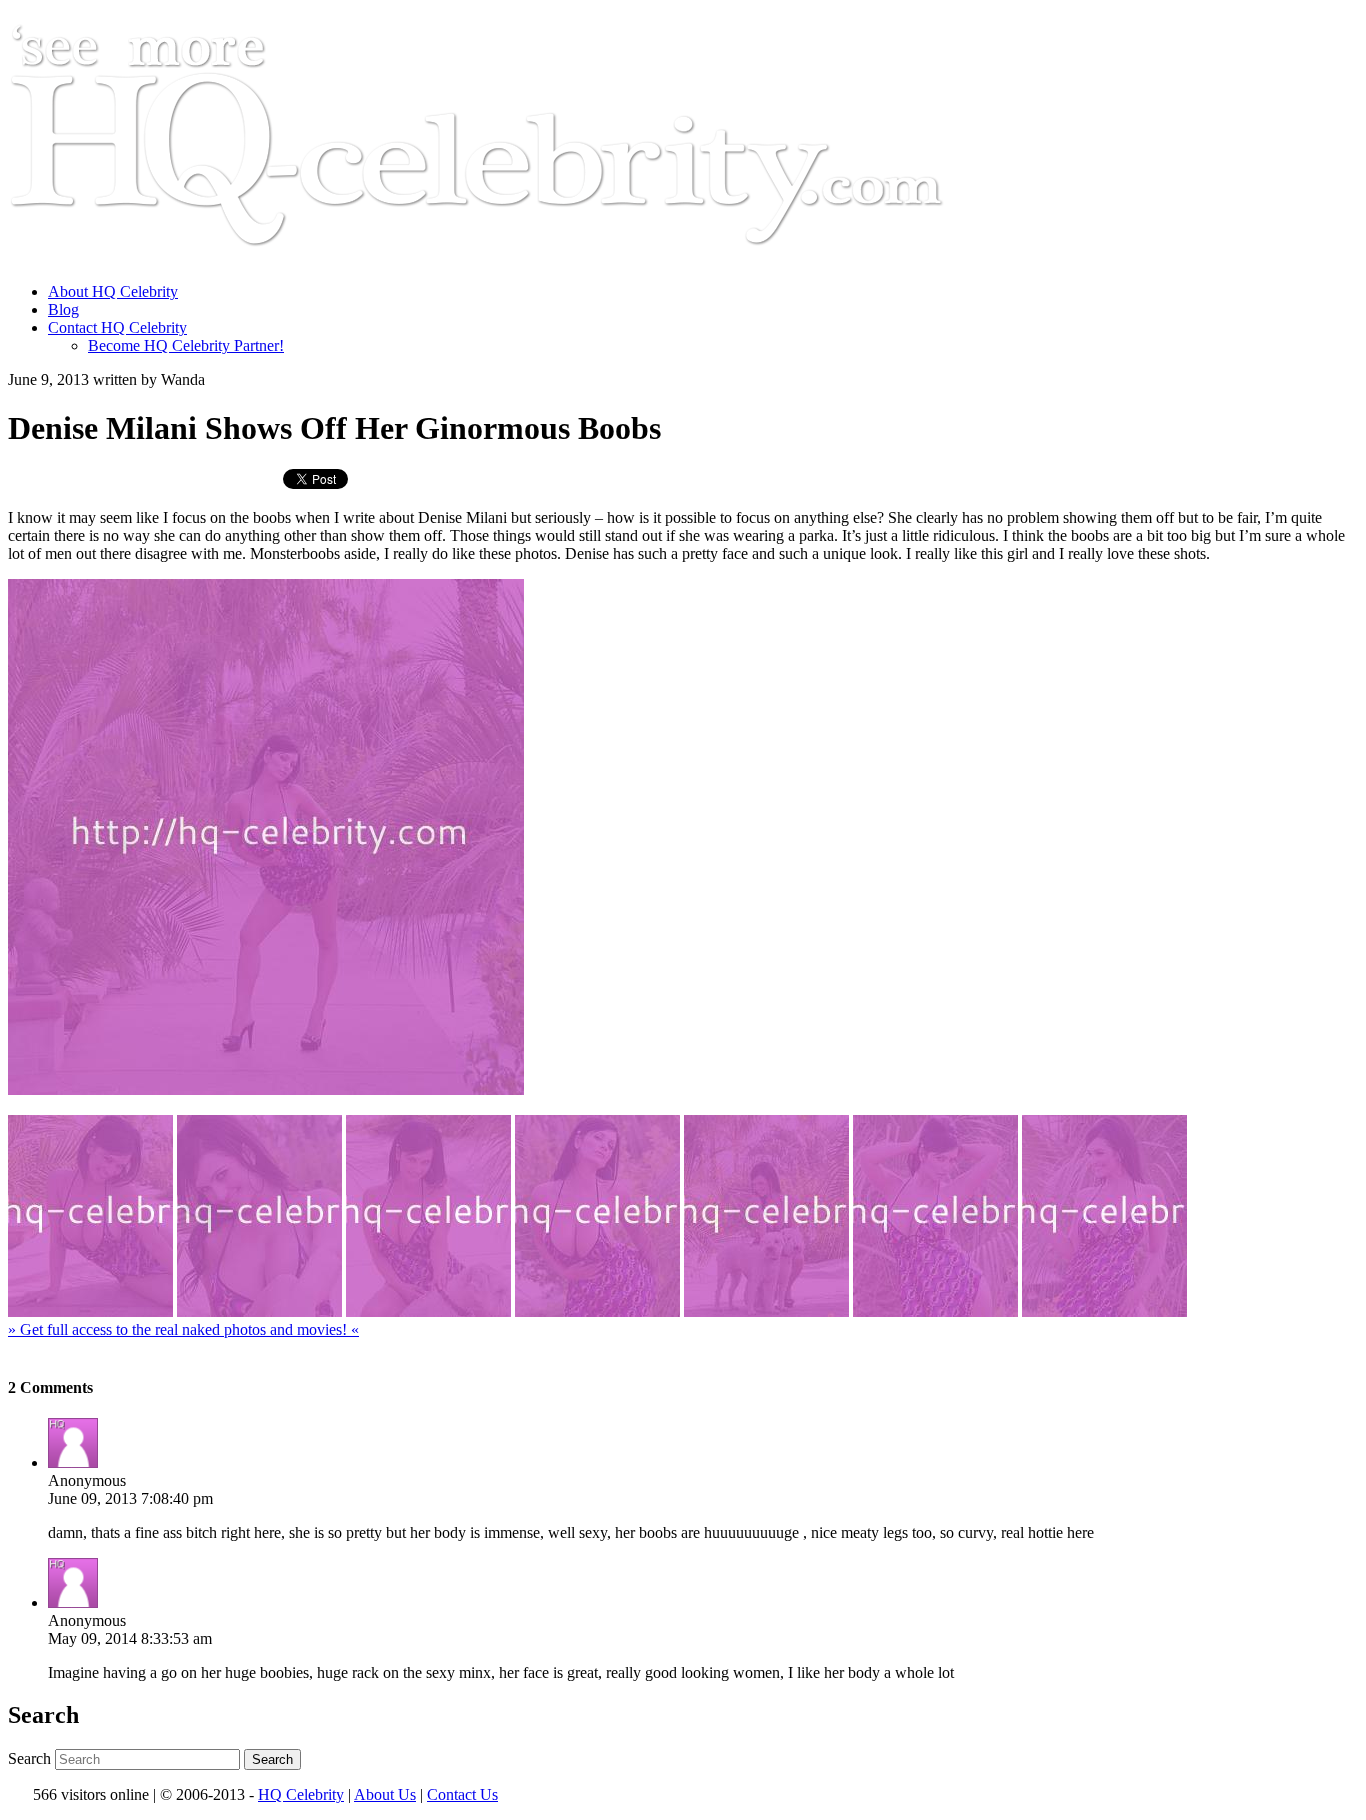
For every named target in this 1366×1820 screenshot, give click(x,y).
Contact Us (462, 1794)
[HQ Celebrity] (514, 257)
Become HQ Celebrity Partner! (186, 345)
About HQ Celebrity (113, 291)
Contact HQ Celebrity (117, 327)
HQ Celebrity (301, 1794)
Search (29, 1758)
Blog (63, 309)
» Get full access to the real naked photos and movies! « (183, 1329)
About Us (385, 1794)
